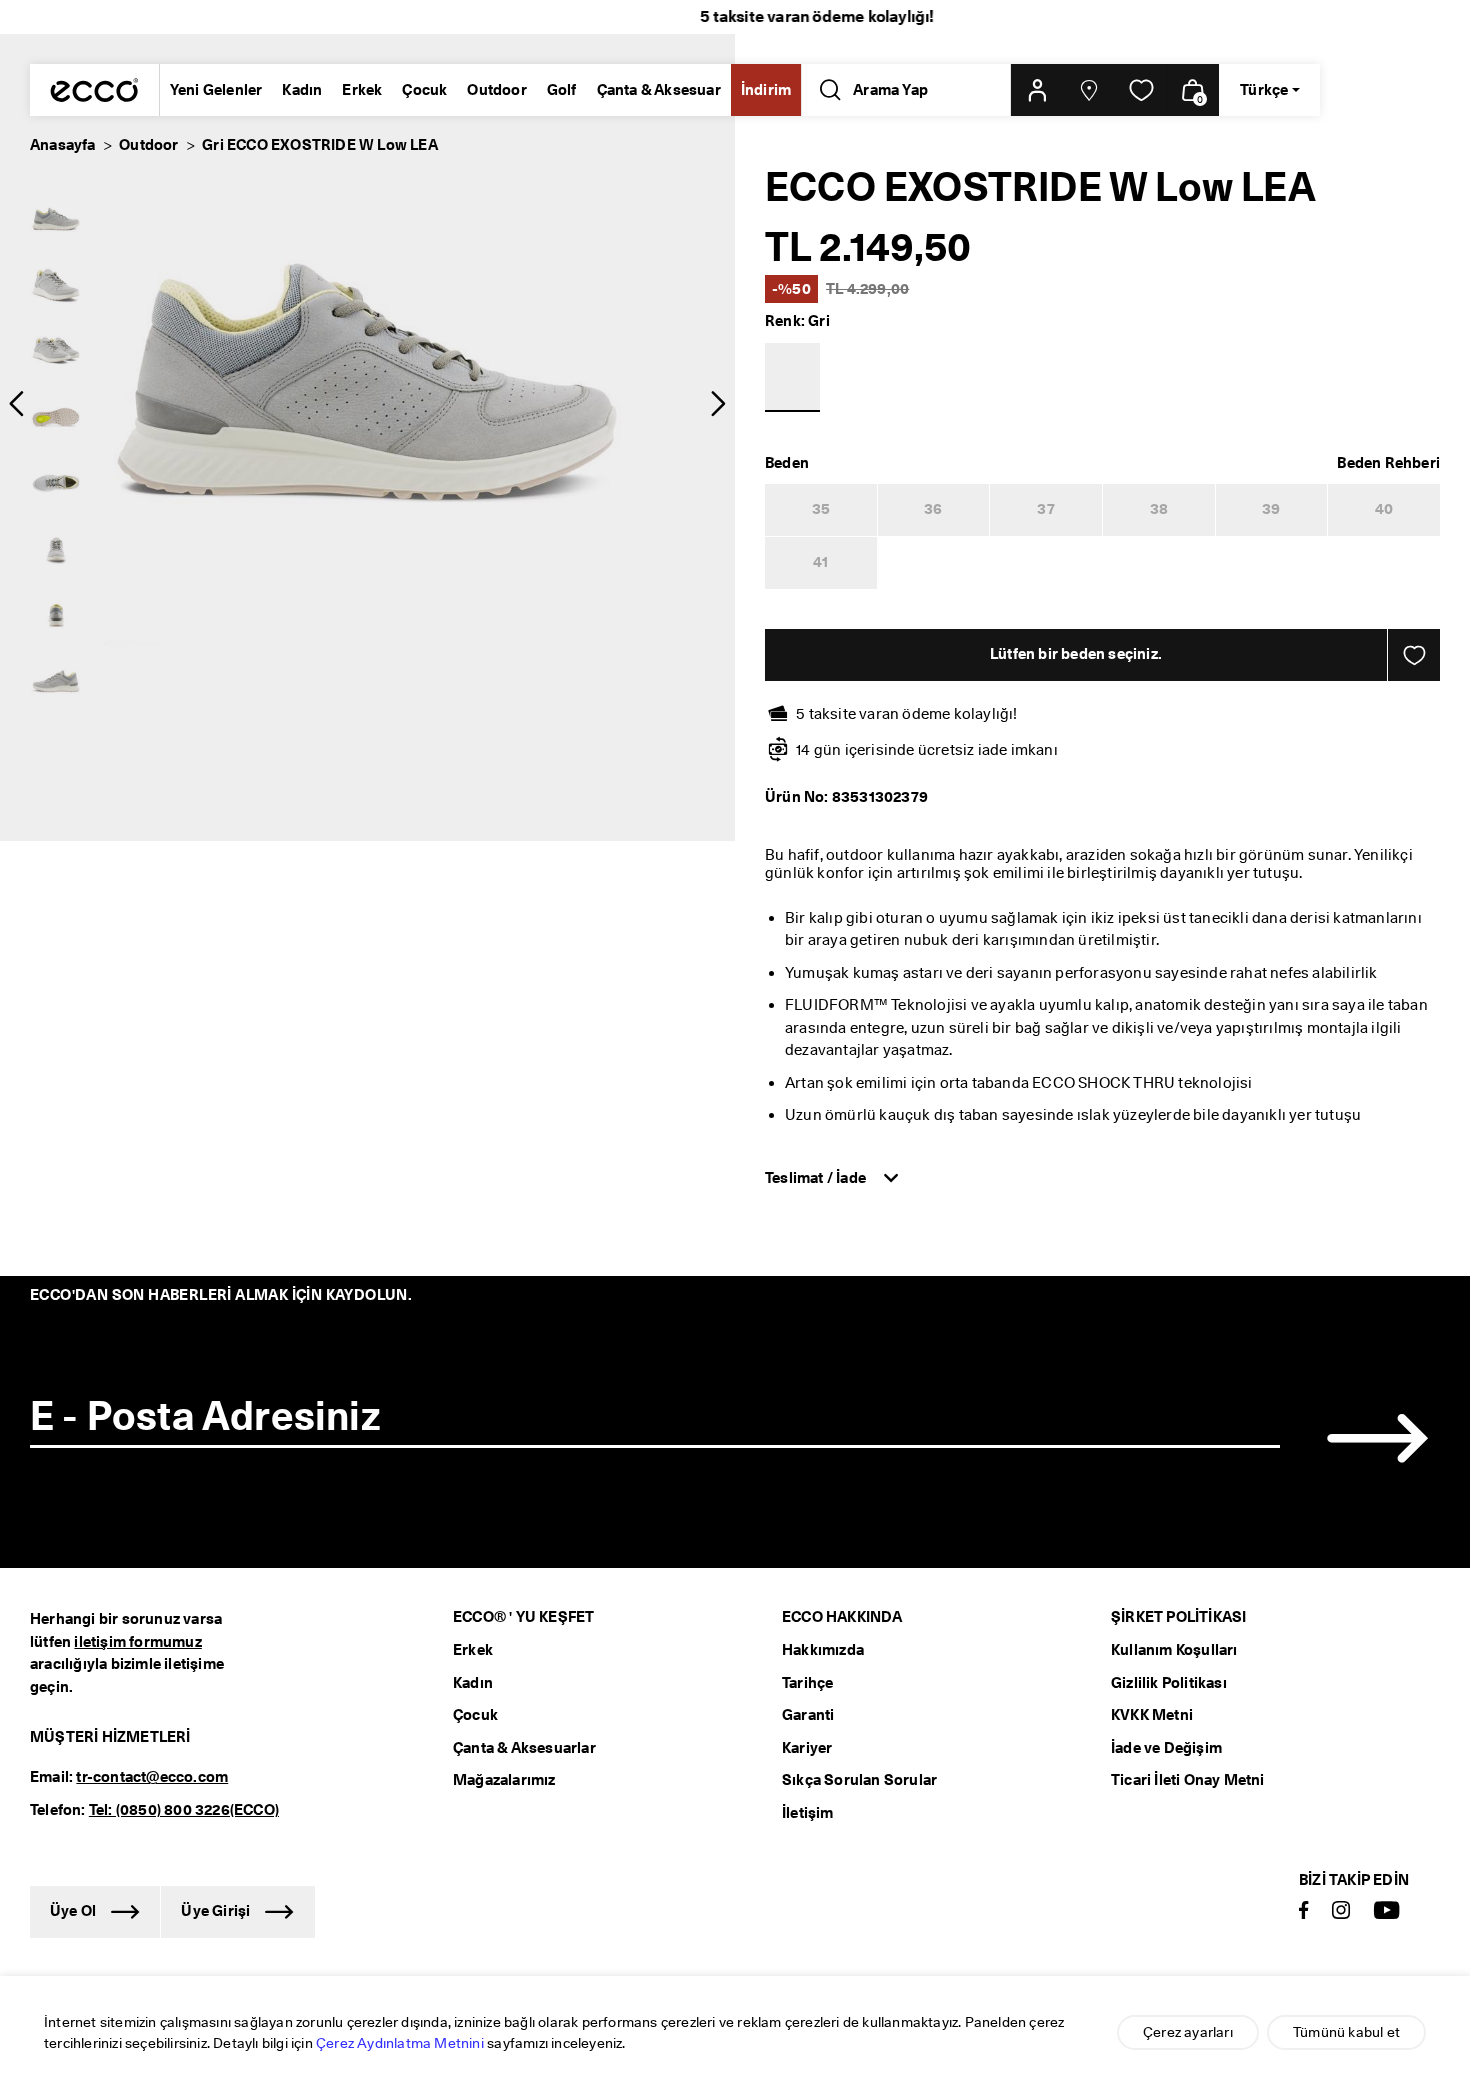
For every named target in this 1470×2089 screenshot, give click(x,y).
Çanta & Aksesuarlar (524, 1748)
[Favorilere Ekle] (1414, 655)
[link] (1141, 90)
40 (1384, 509)
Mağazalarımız (504, 1780)
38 (1159, 509)
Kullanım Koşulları (1174, 1650)
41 (820, 562)
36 (933, 509)
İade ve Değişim (1166, 1748)
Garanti (808, 1715)
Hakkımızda (823, 1650)
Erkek (362, 90)
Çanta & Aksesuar (659, 90)
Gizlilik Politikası (1169, 1683)
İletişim (808, 1813)
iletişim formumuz (137, 1642)
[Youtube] (1387, 1911)
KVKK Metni (1152, 1715)
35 (821, 509)
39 (1271, 509)
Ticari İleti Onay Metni (1188, 1780)
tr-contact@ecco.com (152, 1777)
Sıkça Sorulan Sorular (859, 1780)
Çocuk (424, 90)
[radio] (56, 219)
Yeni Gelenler (216, 90)
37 (1045, 509)
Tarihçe (807, 1683)
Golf (562, 90)
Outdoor (496, 90)
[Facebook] (1304, 1911)
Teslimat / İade (817, 1178)
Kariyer (807, 1748)
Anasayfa (63, 145)
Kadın (302, 90)
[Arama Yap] (826, 90)
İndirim (766, 90)
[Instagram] (1341, 1911)
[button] (1037, 90)
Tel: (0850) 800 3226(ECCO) (184, 1810)
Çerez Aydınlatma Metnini (400, 2043)
